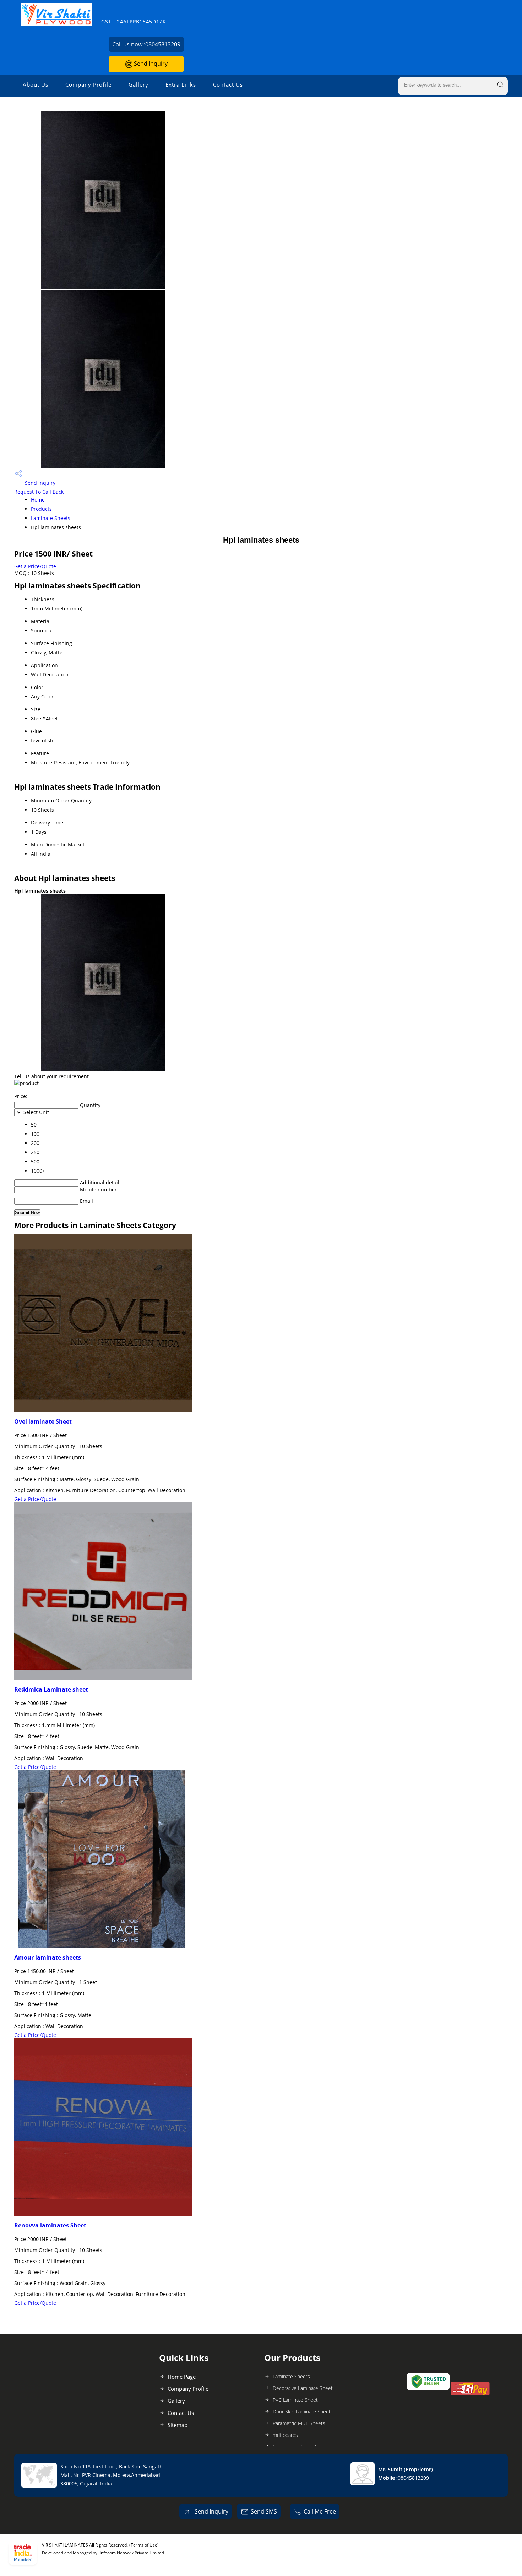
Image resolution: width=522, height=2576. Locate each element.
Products (41, 509)
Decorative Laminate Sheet (303, 2388)
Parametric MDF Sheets (299, 2423)
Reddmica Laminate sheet (51, 1689)
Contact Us (228, 84)
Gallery (138, 84)
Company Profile (88, 84)
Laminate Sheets (51, 518)
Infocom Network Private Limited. (132, 2553)
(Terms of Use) (144, 2545)
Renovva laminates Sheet (50, 2225)
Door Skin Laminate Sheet (302, 2411)
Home (38, 500)
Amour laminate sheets (48, 1957)
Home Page (182, 2377)
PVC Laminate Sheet (295, 2400)
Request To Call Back (39, 492)
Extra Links (181, 84)
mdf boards (285, 2435)
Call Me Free (320, 2511)
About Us (36, 84)
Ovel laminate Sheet (43, 1421)
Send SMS (264, 2511)
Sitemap (178, 2425)
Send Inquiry (150, 64)
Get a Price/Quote (35, 566)
